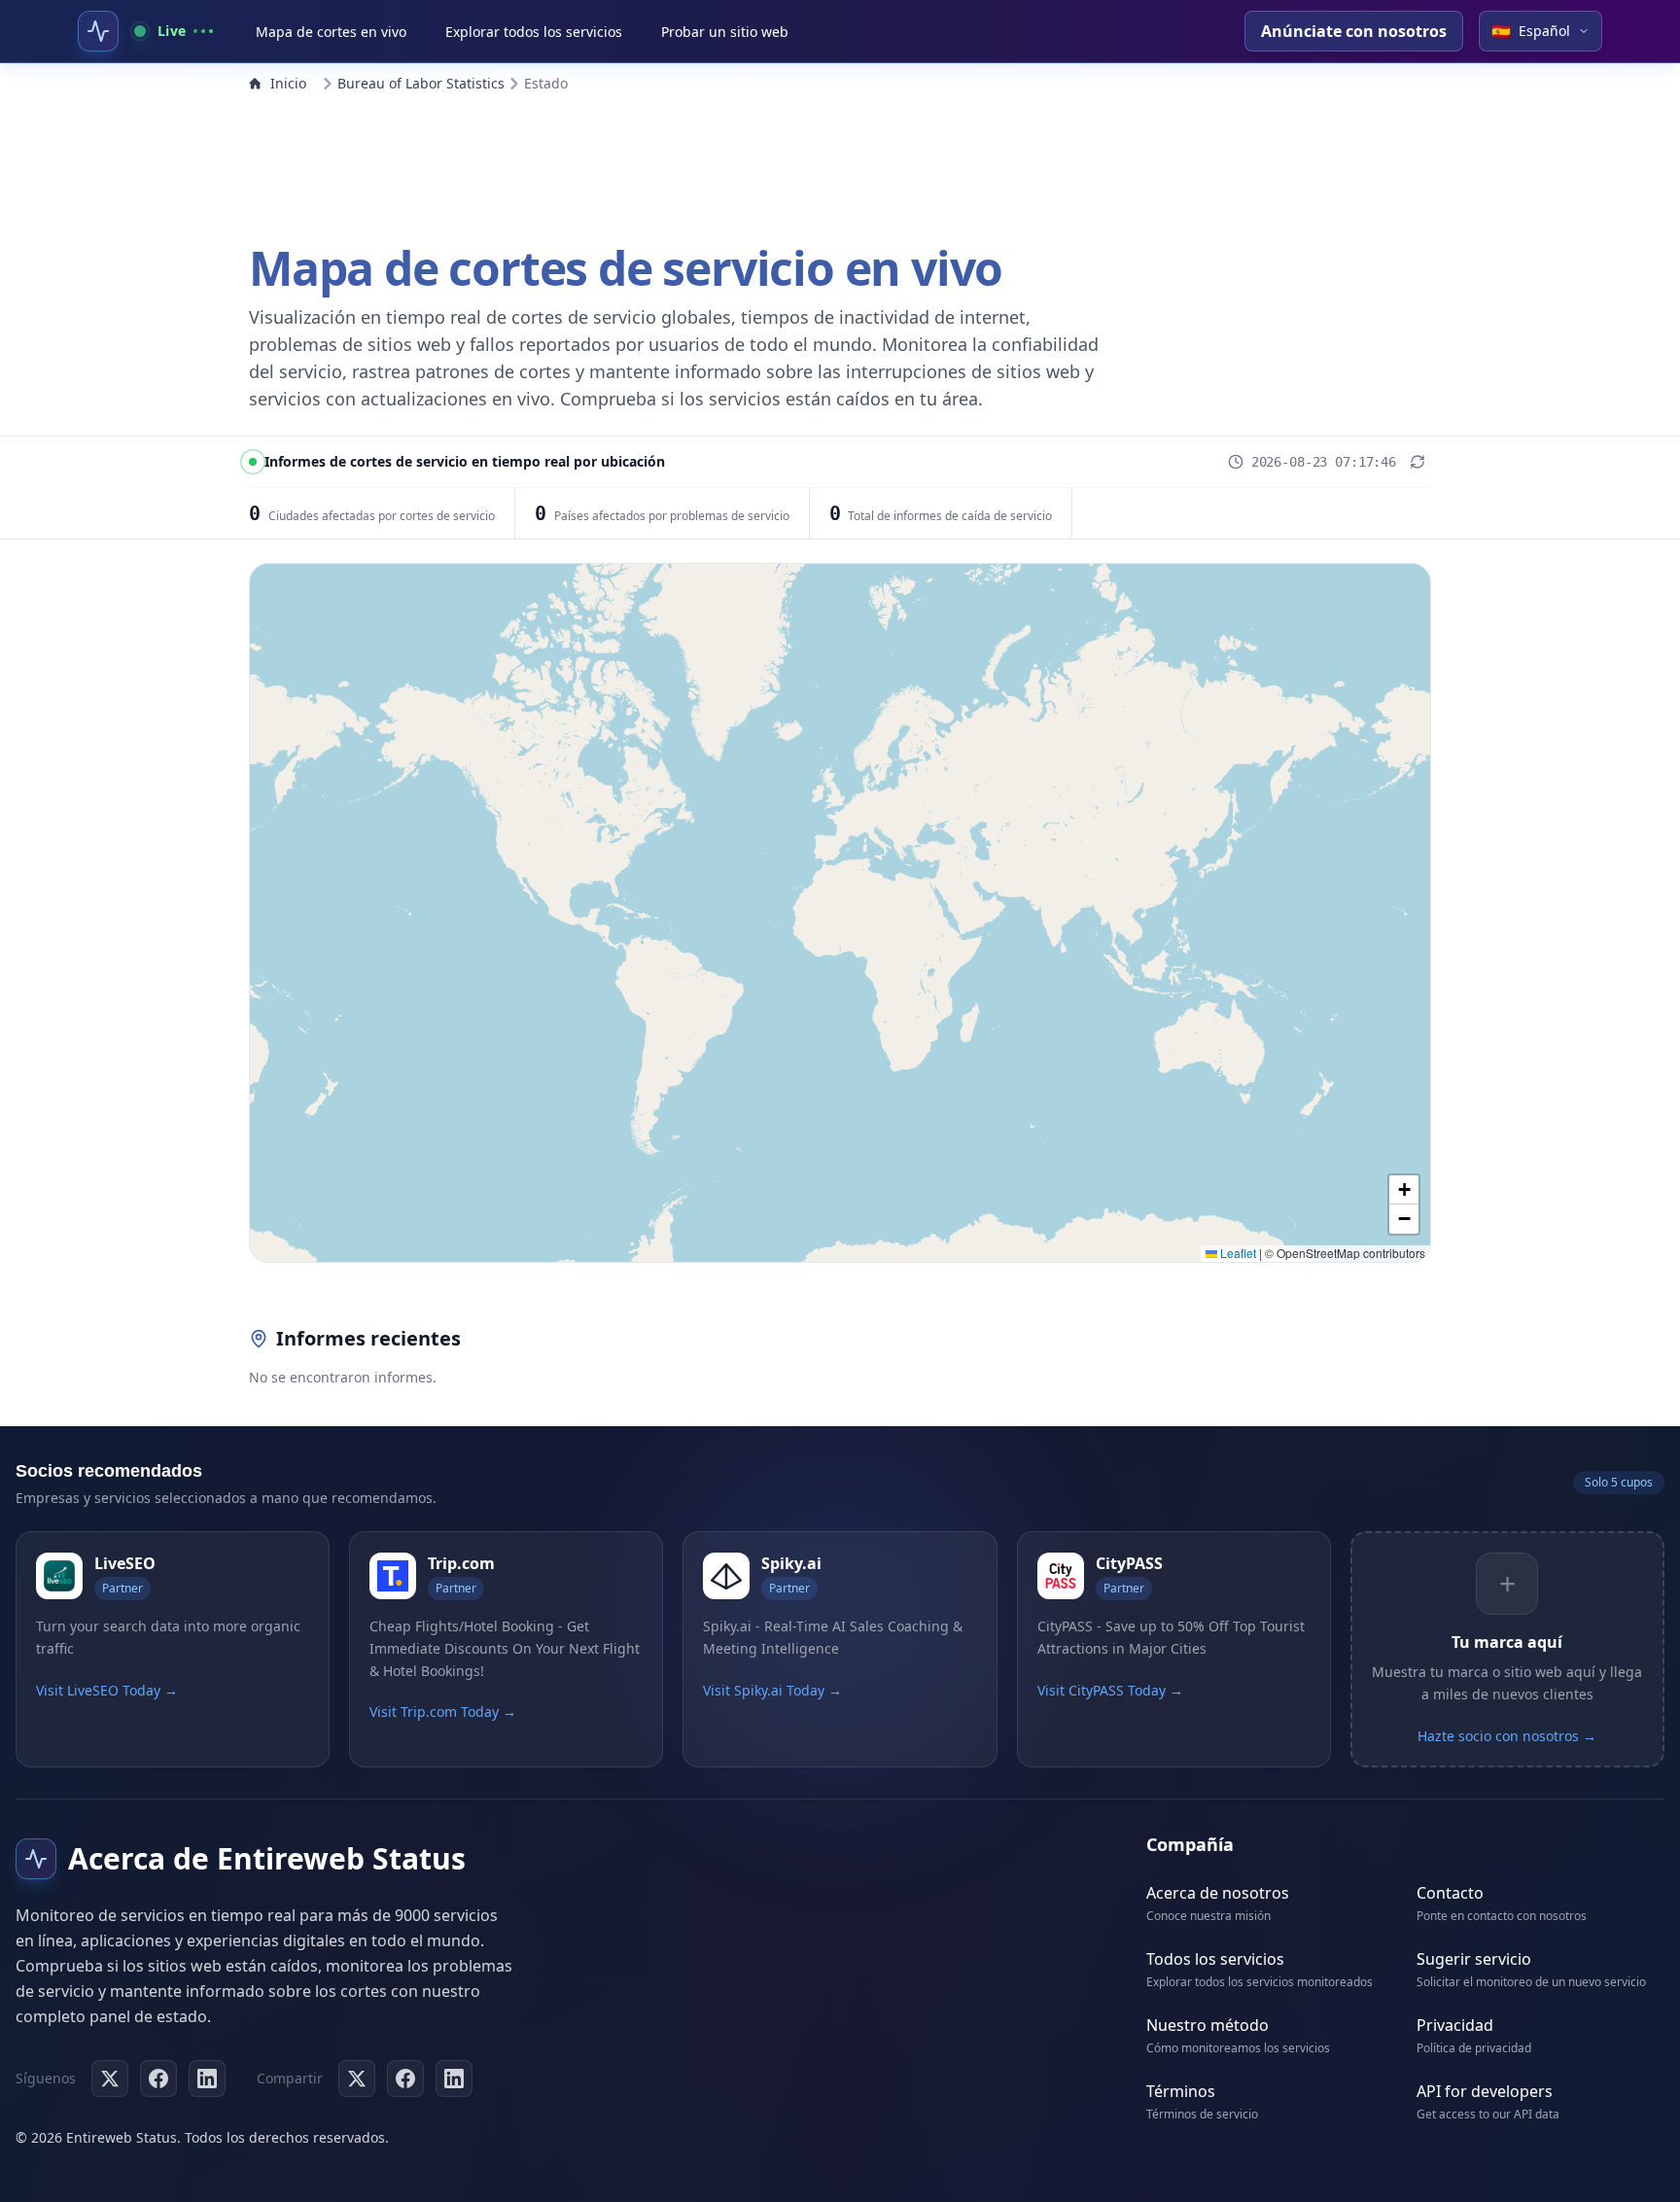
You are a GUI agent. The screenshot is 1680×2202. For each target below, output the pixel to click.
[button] (1404, 1190)
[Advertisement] (840, 163)
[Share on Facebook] (405, 2079)
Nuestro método (1207, 2025)
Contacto (1450, 1893)
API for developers (1485, 2091)
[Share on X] (357, 2079)
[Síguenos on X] (110, 2079)
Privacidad (1455, 2025)
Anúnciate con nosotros (1354, 31)
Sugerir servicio (1474, 1959)
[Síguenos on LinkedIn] (207, 2079)
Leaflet (1237, 1253)
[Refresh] (1417, 462)
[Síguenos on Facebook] (158, 2079)
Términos (1181, 2091)
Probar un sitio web (725, 32)
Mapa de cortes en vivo (331, 32)
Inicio (288, 83)
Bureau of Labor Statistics (421, 83)
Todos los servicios (1215, 1959)
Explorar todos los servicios (534, 32)
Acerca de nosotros (1218, 1893)
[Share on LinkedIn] (454, 2079)
